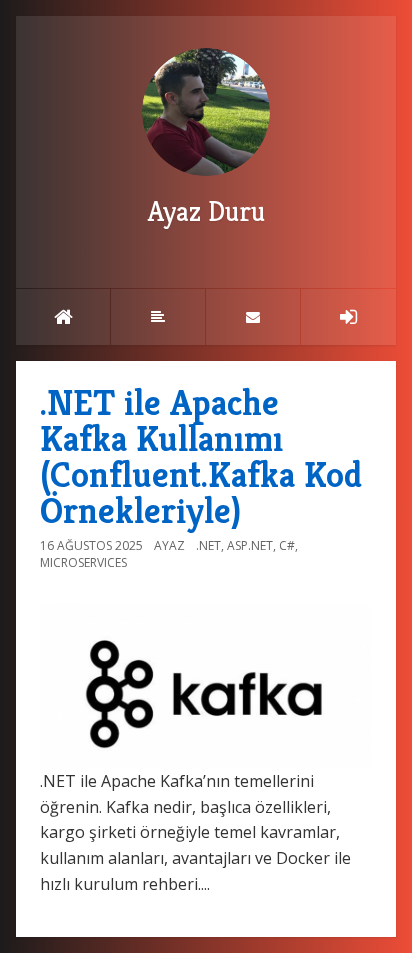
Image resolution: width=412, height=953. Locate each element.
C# (287, 545)
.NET (208, 545)
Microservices (83, 562)
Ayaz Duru (206, 211)
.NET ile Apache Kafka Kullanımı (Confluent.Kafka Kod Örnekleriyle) (201, 456)
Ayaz (169, 545)
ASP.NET (250, 545)
